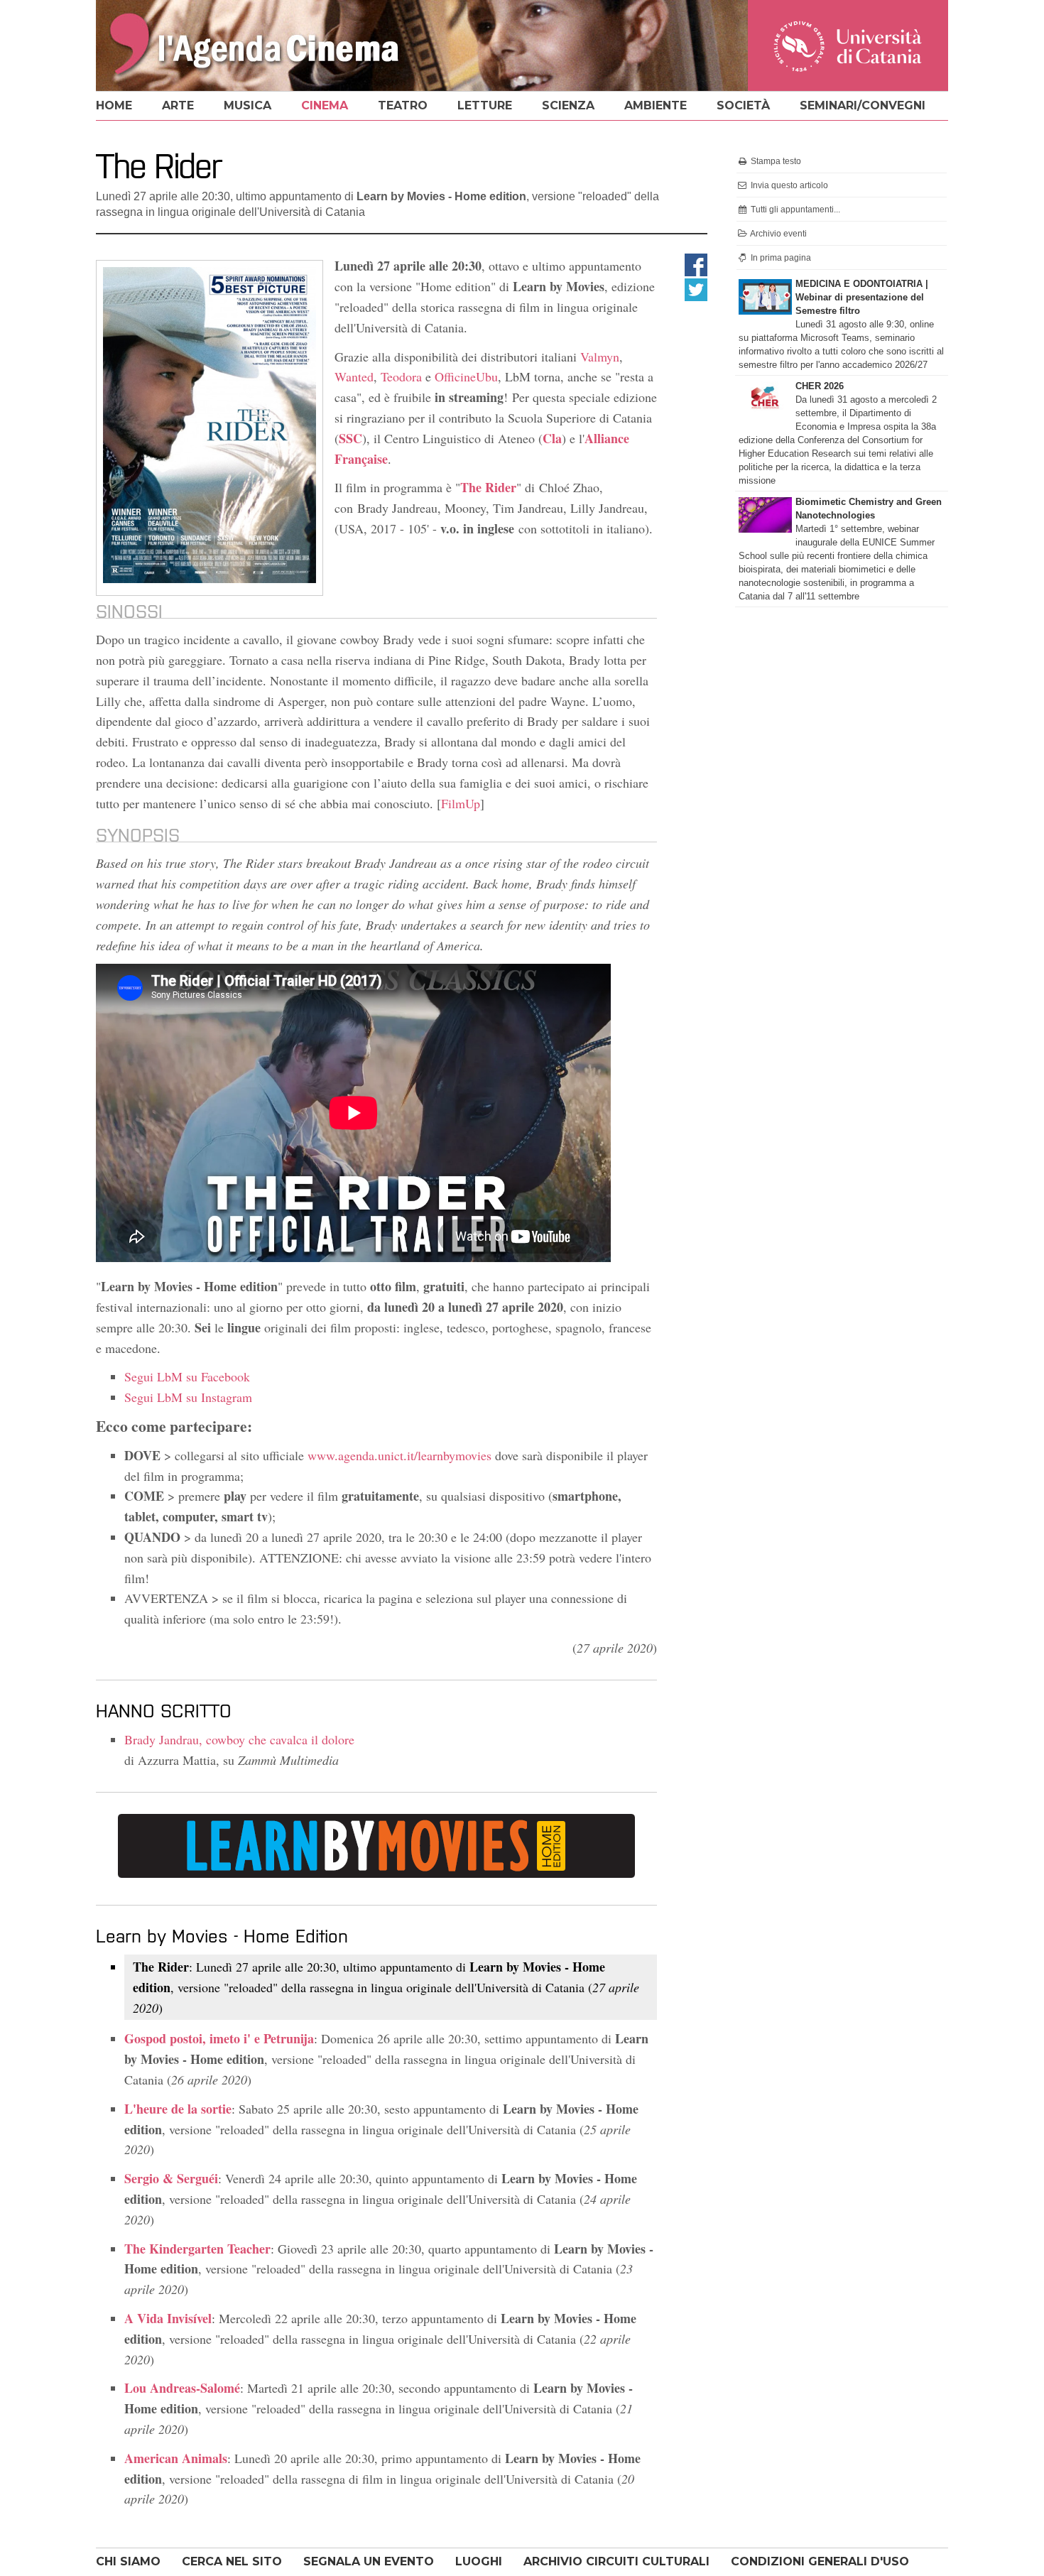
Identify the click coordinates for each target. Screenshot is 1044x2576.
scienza (568, 105)
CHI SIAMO (128, 2561)
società (743, 105)
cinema (325, 105)
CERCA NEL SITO (232, 2561)
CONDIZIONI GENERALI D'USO (820, 2561)
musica (248, 105)
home (114, 105)
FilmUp (461, 803)
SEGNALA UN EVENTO (369, 2561)
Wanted (354, 376)
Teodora (401, 376)
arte (178, 105)
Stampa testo (775, 161)
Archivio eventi (778, 234)
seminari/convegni (863, 105)
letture (485, 105)
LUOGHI (479, 2561)
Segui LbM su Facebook (187, 1376)
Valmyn (600, 357)
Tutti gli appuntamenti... (794, 210)
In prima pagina (780, 258)
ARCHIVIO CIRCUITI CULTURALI (616, 2561)
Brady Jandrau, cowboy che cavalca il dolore (239, 1739)
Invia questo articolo (788, 185)
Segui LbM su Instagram (188, 1397)
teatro (403, 105)
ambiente (656, 105)
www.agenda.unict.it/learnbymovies (399, 1455)
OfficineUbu (466, 376)
